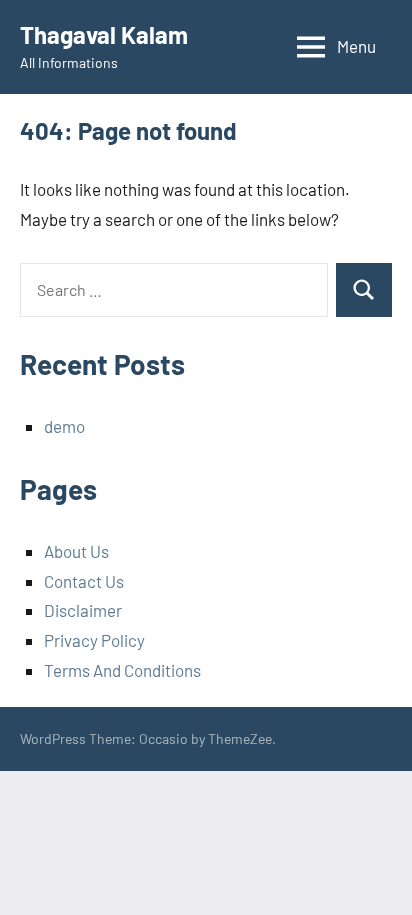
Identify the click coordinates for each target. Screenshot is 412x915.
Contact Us (84, 581)
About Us (76, 551)
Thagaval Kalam (104, 34)
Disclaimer (83, 610)
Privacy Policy (94, 640)
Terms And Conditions (122, 670)
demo (64, 426)
